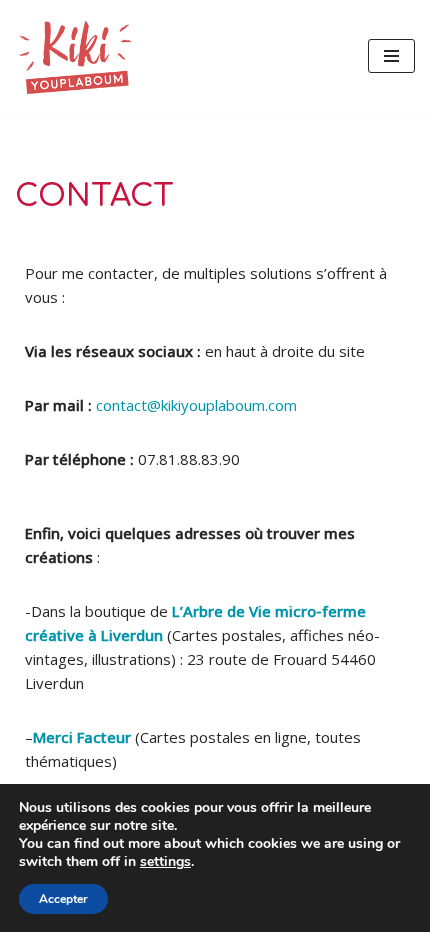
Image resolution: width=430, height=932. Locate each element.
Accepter (63, 899)
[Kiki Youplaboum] (75, 56)
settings (165, 862)
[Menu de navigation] (391, 56)
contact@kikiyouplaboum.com (196, 405)
